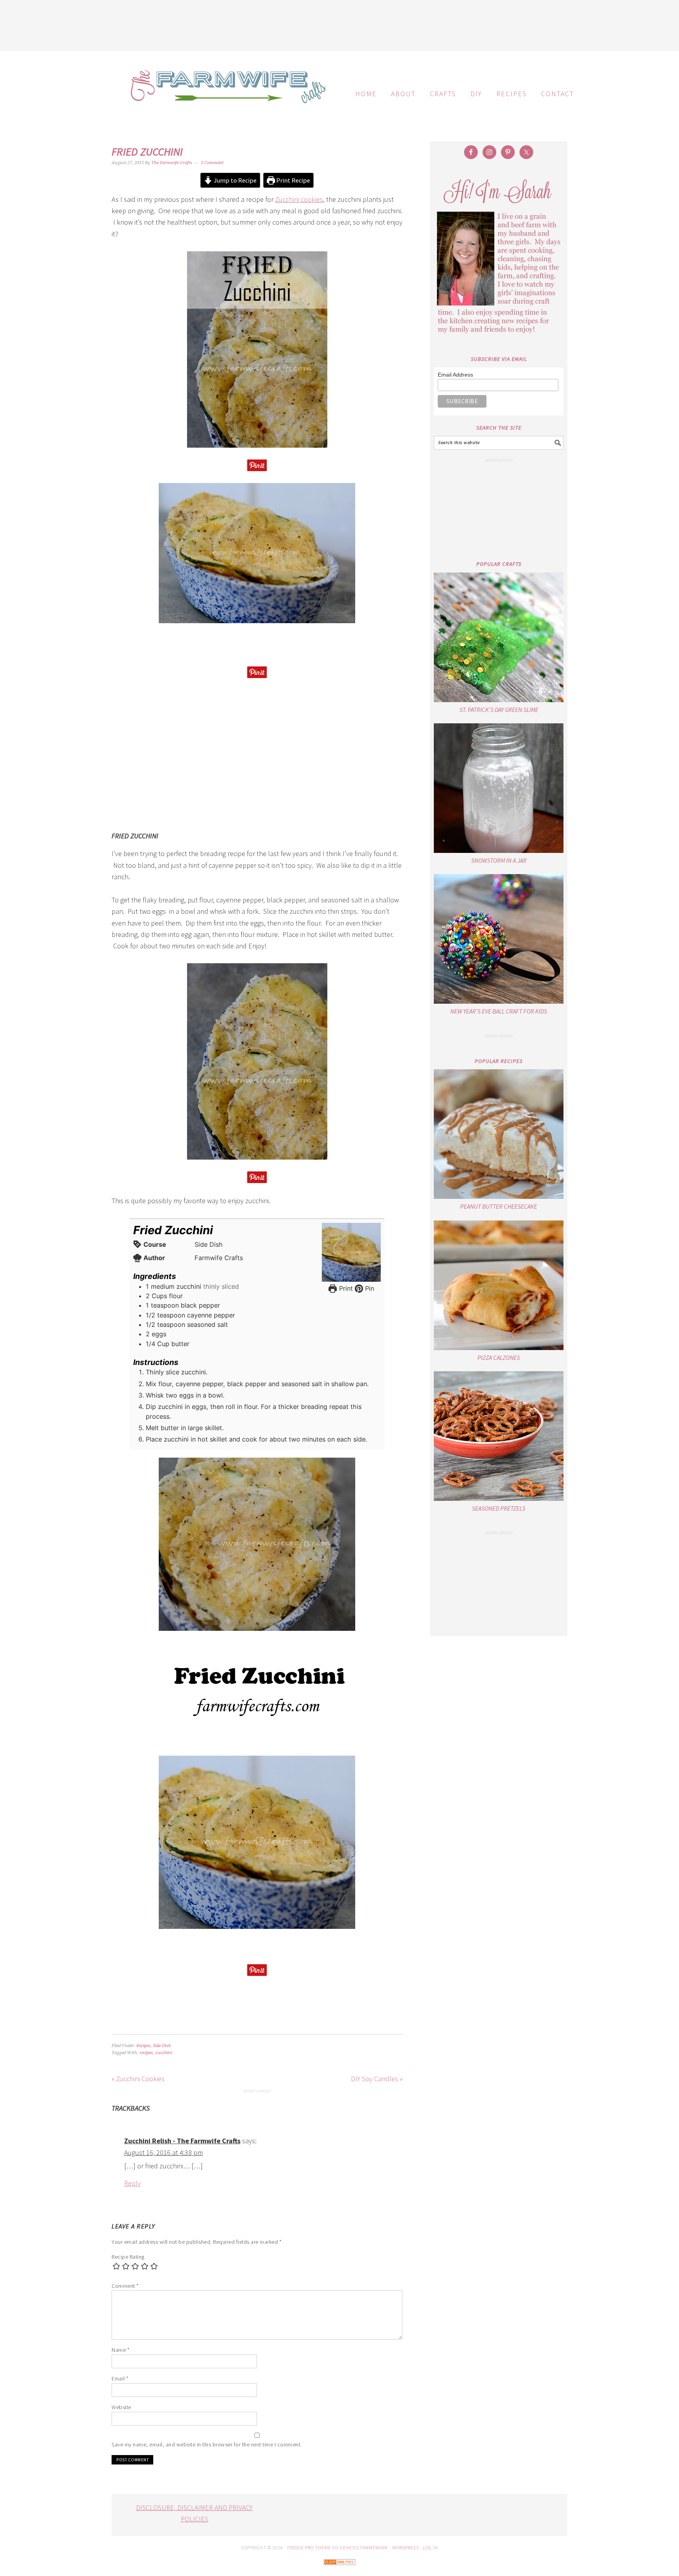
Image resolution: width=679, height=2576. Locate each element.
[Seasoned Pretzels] (499, 1436)
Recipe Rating (128, 2257)
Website (121, 2407)
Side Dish (162, 2046)
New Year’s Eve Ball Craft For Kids (499, 1011)
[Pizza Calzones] (499, 1285)
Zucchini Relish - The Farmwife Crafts (182, 2141)
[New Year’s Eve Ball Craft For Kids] (499, 939)
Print (345, 1288)
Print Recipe (293, 180)
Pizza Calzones (499, 1358)
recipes (146, 2053)
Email (120, 2378)
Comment (125, 2286)
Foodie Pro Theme (309, 2548)
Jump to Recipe (235, 180)
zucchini (164, 2053)
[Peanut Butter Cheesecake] (499, 1134)
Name (120, 2350)
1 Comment (212, 163)
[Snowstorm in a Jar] (499, 788)
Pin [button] (369, 1288)
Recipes (143, 2046)
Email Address (455, 375)
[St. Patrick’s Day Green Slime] (499, 637)
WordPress (406, 2548)
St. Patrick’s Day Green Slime (499, 710)
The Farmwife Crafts (226, 92)
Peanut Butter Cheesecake (499, 1206)
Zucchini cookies (299, 199)
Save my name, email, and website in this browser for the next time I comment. (207, 2444)
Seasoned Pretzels (499, 1508)
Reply (132, 2183)
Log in (430, 2548)
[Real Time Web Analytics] (339, 2570)
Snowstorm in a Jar (499, 860)
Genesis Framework (364, 2548)
